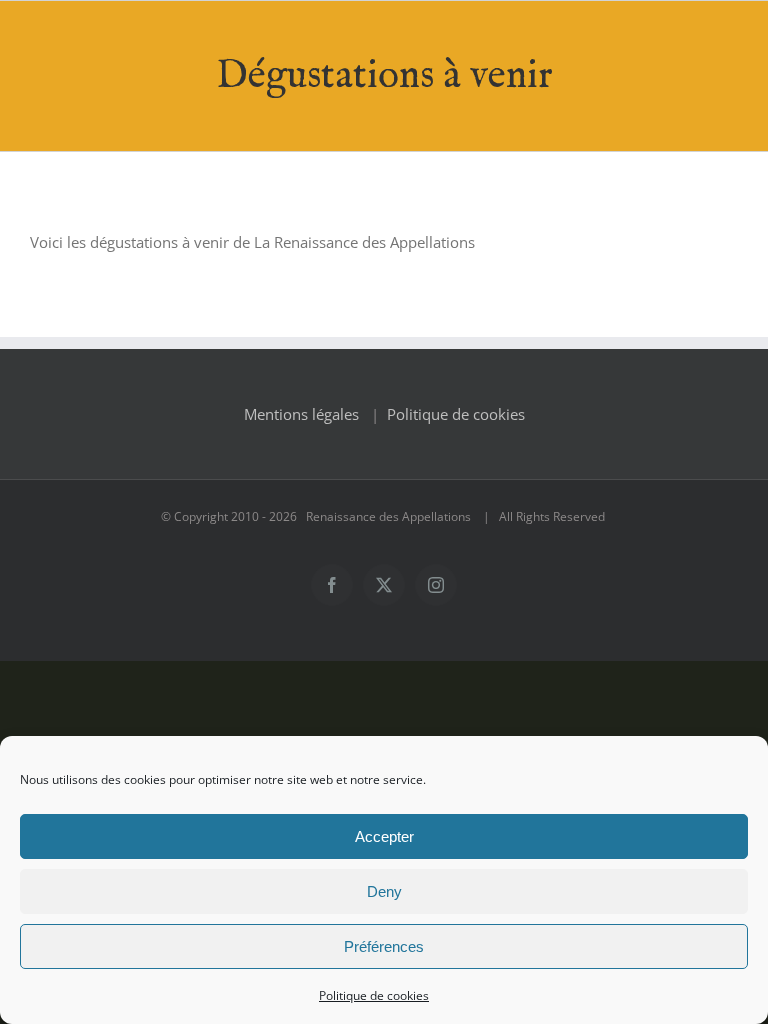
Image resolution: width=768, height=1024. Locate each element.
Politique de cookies (374, 995)
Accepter (384, 836)
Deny (384, 891)
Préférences (384, 946)
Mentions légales (301, 414)
